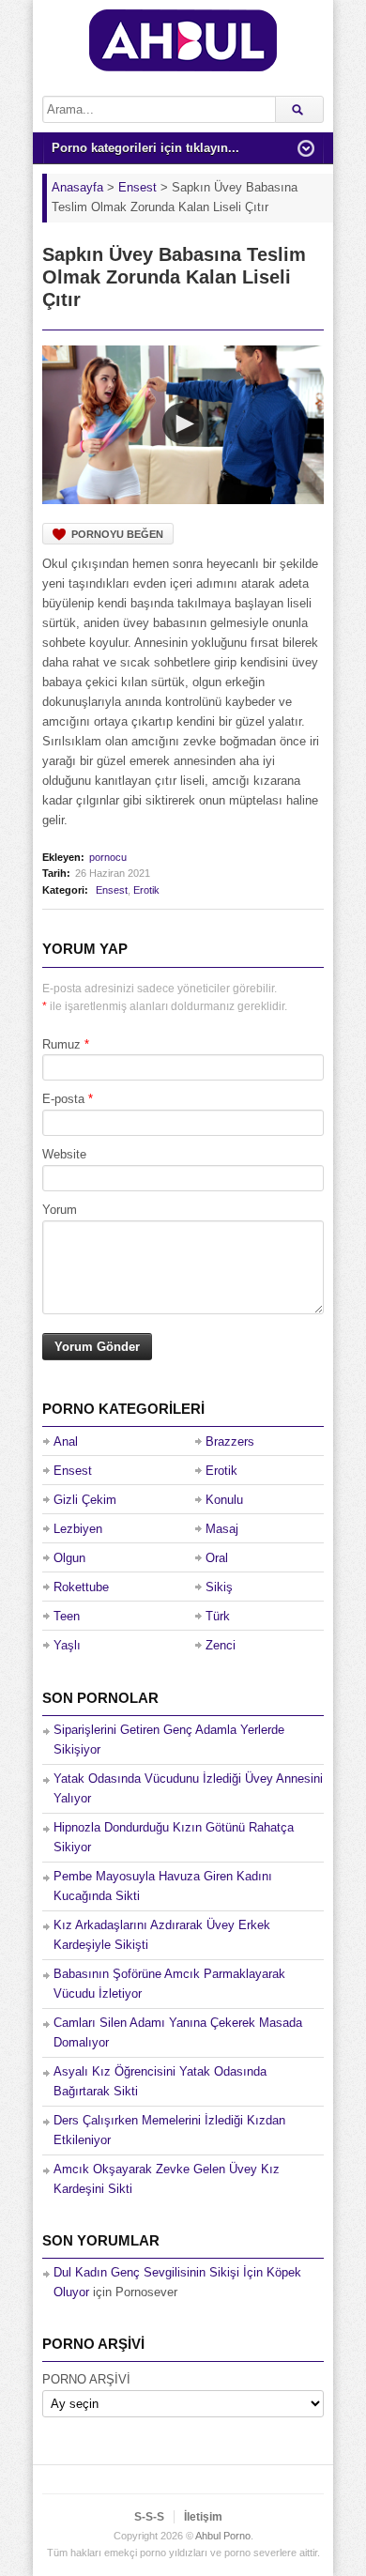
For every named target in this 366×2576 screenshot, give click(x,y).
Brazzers (230, 1441)
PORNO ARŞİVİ (86, 2379)
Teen (67, 1616)
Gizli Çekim (85, 1500)
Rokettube (81, 1587)
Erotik (146, 890)
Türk (218, 1616)
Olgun (69, 1558)
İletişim (203, 2517)
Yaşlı (67, 1645)
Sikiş (219, 1587)
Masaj (222, 1529)
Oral (217, 1558)
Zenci (221, 1645)
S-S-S (149, 2517)
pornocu (108, 857)
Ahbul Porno (223, 2536)
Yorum (60, 1210)
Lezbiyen (78, 1529)
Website (64, 1154)
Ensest (112, 890)
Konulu (224, 1500)
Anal (66, 1441)
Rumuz (61, 1044)
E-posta (63, 1099)
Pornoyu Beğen (117, 534)
